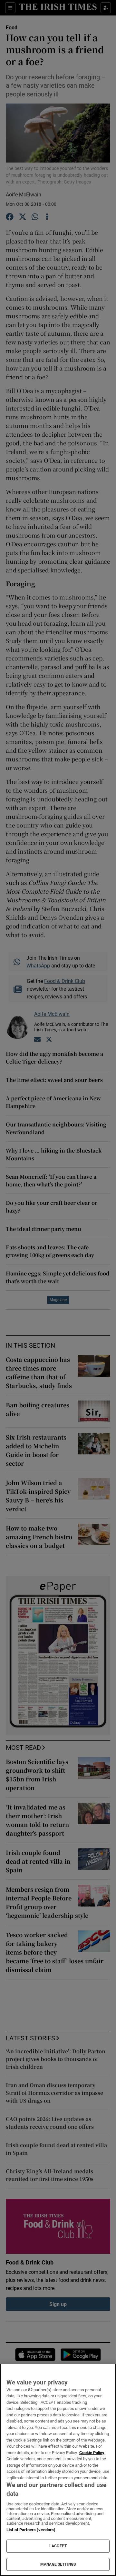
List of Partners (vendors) (31, 2530)
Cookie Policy (92, 2453)
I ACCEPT (58, 2546)
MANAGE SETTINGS (58, 2564)
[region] (58, 2470)
